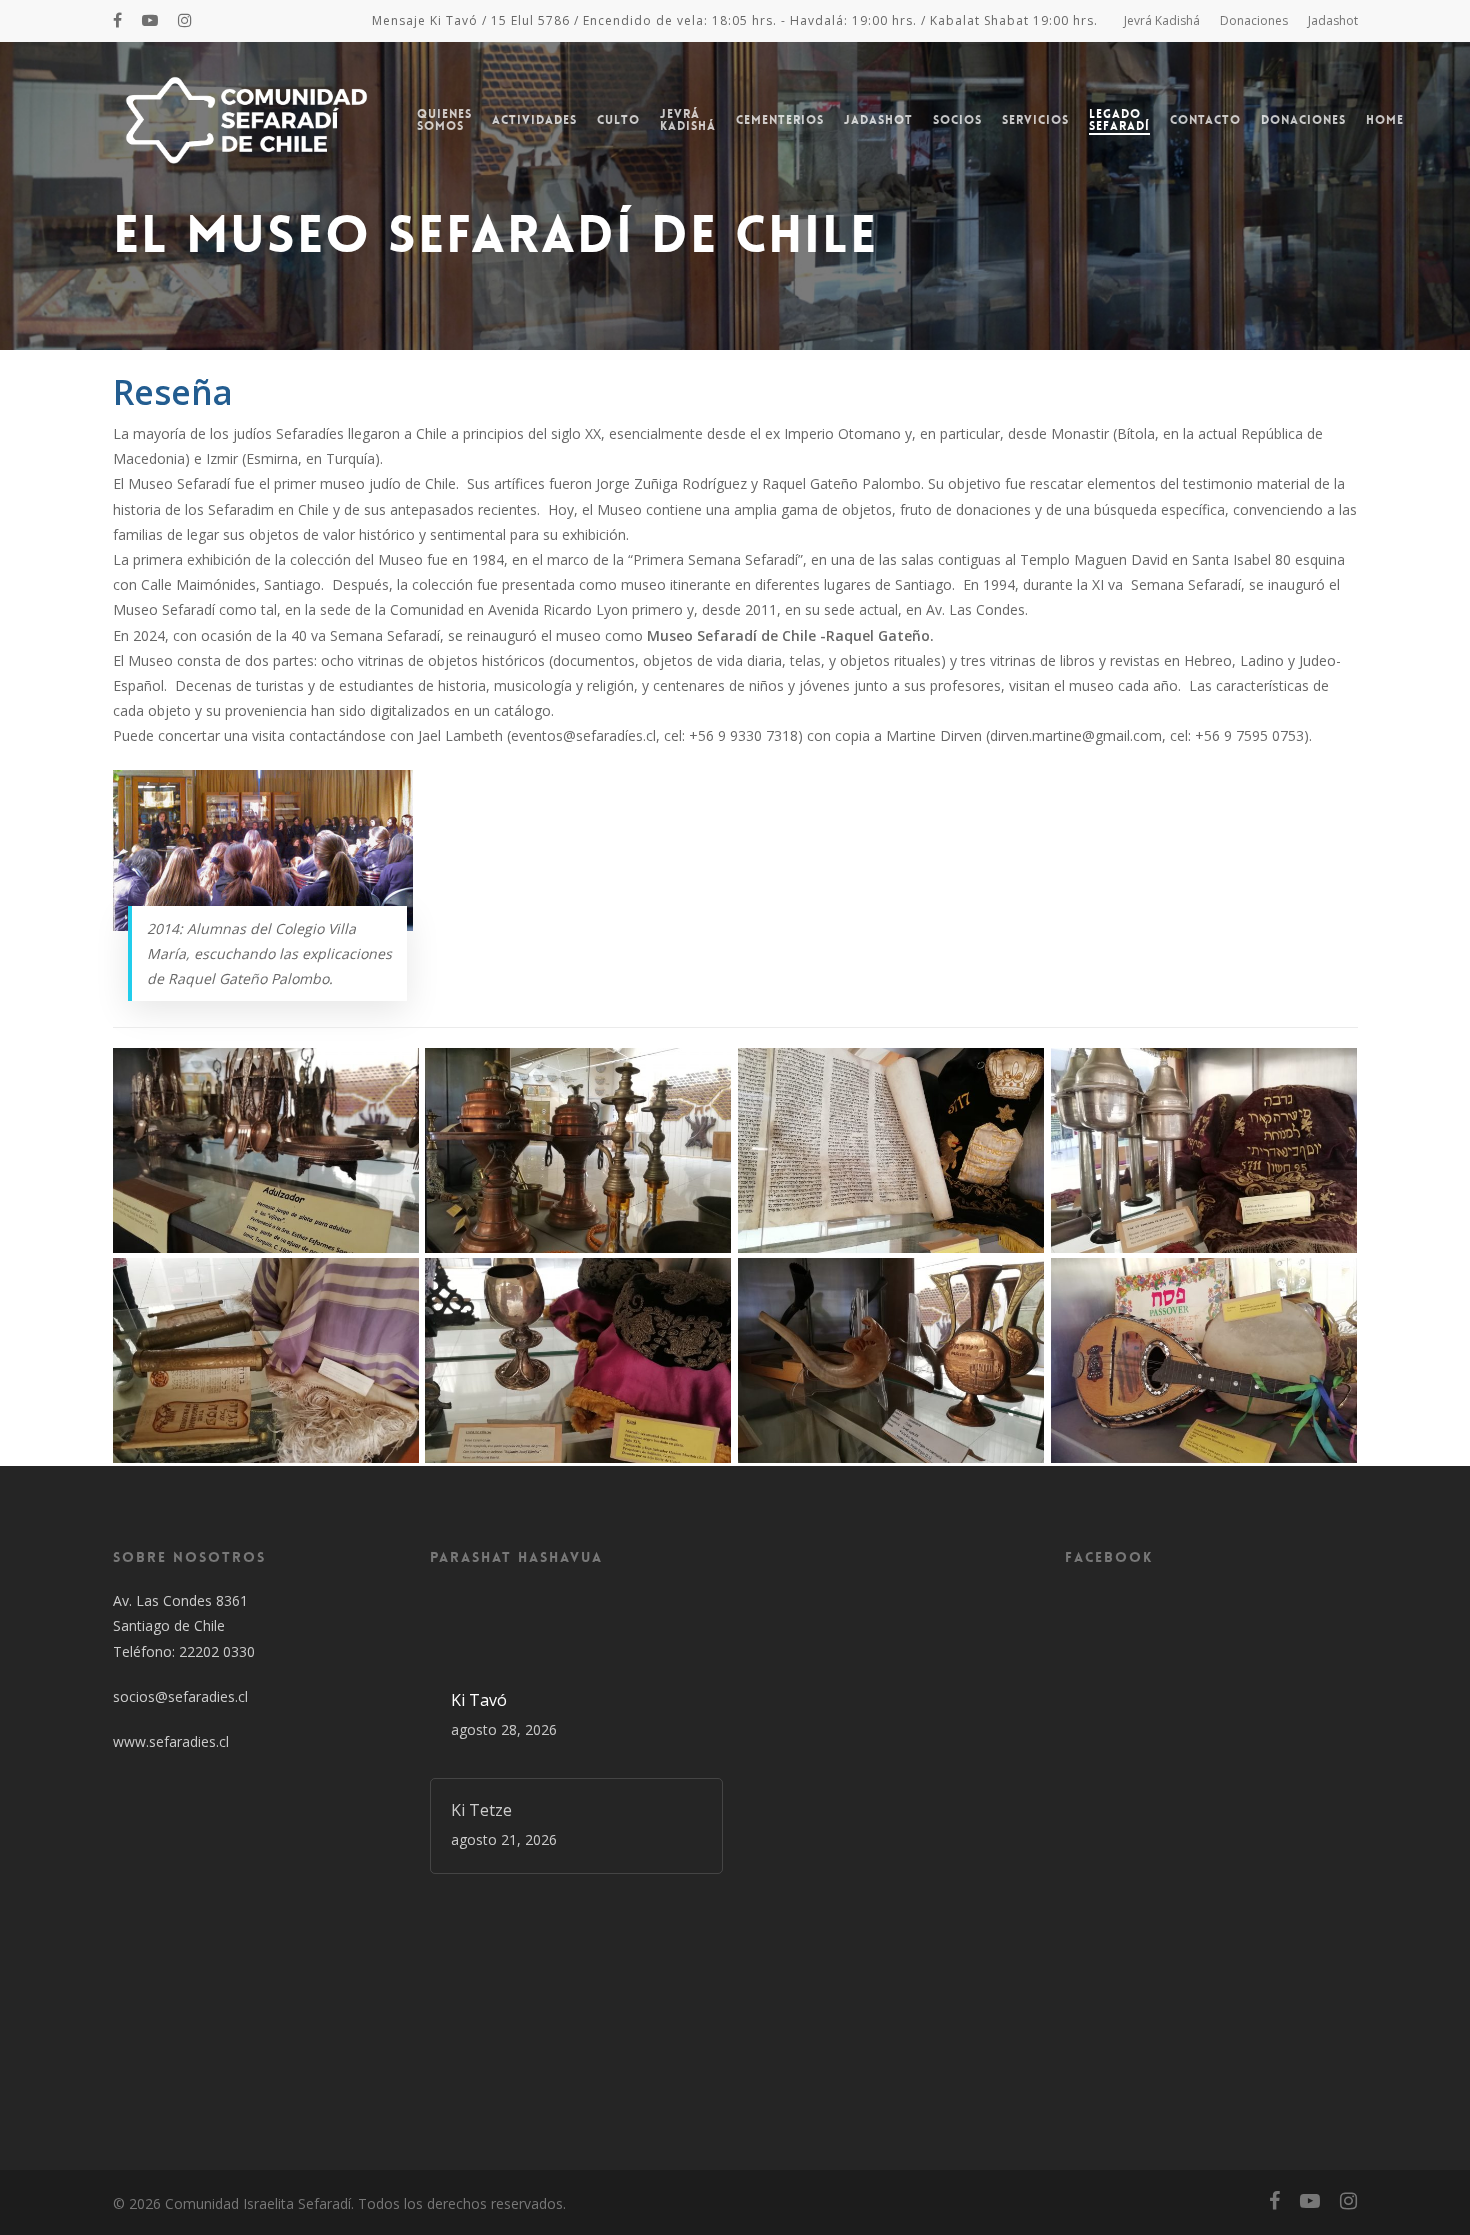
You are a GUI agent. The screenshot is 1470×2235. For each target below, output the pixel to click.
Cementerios (780, 120)
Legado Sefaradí (1119, 120)
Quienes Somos (444, 120)
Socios (957, 120)
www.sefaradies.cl (171, 1741)
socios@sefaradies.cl (180, 1696)
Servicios (1035, 120)
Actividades (534, 120)
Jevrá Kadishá (1162, 20)
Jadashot (1333, 20)
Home (1385, 120)
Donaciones (1254, 20)
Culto (618, 120)
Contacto (1205, 120)
